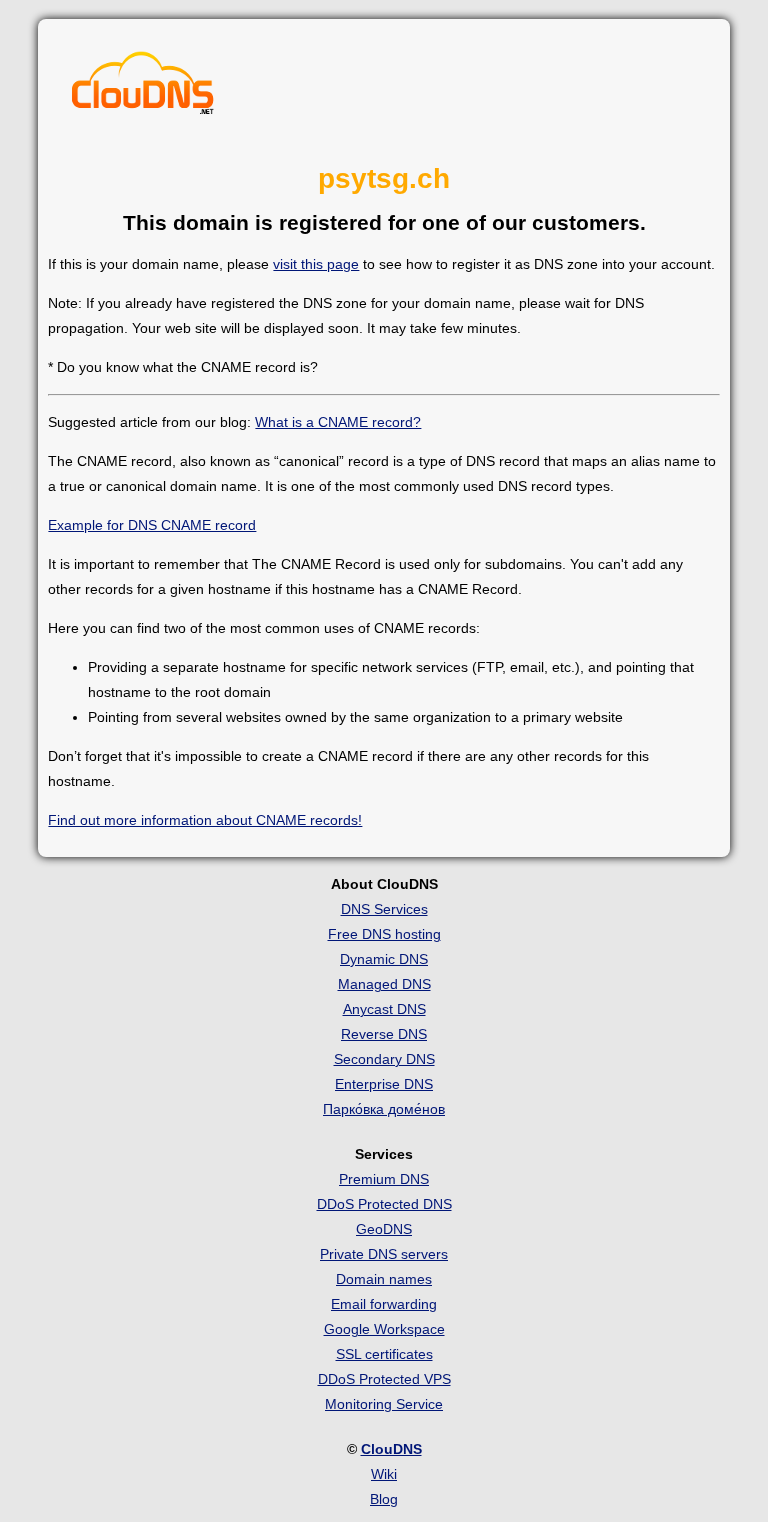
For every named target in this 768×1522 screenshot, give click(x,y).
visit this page (316, 264)
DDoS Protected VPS (384, 1379)
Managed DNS (384, 984)
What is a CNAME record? (338, 422)
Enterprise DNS (384, 1084)
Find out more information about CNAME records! (205, 820)
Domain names (384, 1279)
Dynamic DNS (384, 959)
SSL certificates (384, 1354)
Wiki (384, 1474)
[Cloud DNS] (143, 88)
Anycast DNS (384, 1009)
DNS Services (384, 909)
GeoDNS (384, 1229)
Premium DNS (384, 1179)
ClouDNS (391, 1449)
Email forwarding (384, 1304)
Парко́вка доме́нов (384, 1109)
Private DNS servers (384, 1254)
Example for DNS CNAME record (152, 525)
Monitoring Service (384, 1404)
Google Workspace (384, 1329)
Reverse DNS (384, 1034)
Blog (384, 1499)
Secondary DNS (384, 1059)
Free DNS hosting (384, 934)
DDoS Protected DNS (384, 1204)
